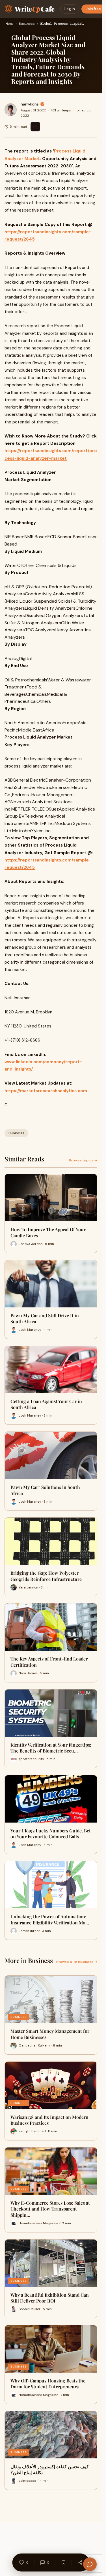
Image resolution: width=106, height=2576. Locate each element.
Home (10, 24)
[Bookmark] (64, 2562)
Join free (93, 9)
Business (27, 24)
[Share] (80, 2562)
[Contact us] (90, 2564)
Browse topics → (83, 1160)
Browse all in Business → (77, 1962)
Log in (70, 9)
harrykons (30, 104)
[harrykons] (11, 110)
